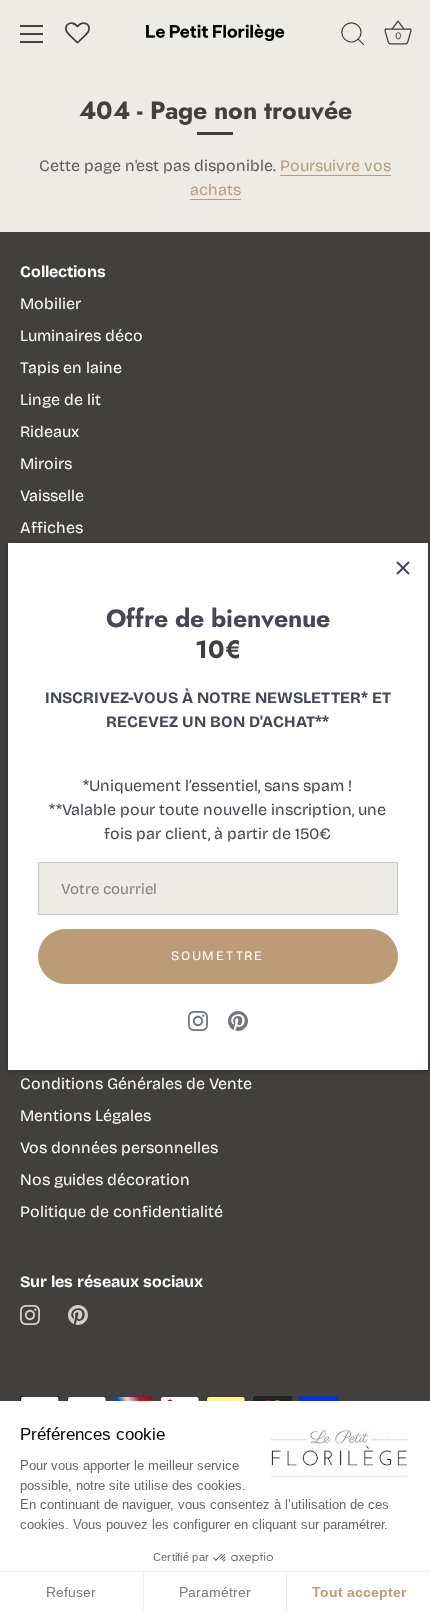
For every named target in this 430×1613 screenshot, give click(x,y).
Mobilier (50, 303)
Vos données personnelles (119, 1147)
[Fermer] (403, 568)
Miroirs (46, 463)
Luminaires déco (81, 335)
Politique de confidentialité (121, 1211)
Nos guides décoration (105, 1179)
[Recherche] (353, 37)
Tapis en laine (71, 367)
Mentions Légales (85, 1115)
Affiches (51, 527)
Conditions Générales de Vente (136, 1083)
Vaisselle (52, 495)
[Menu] (32, 34)
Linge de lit (60, 399)
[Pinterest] (238, 1019)
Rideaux (49, 431)
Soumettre (217, 956)
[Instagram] (198, 1019)
